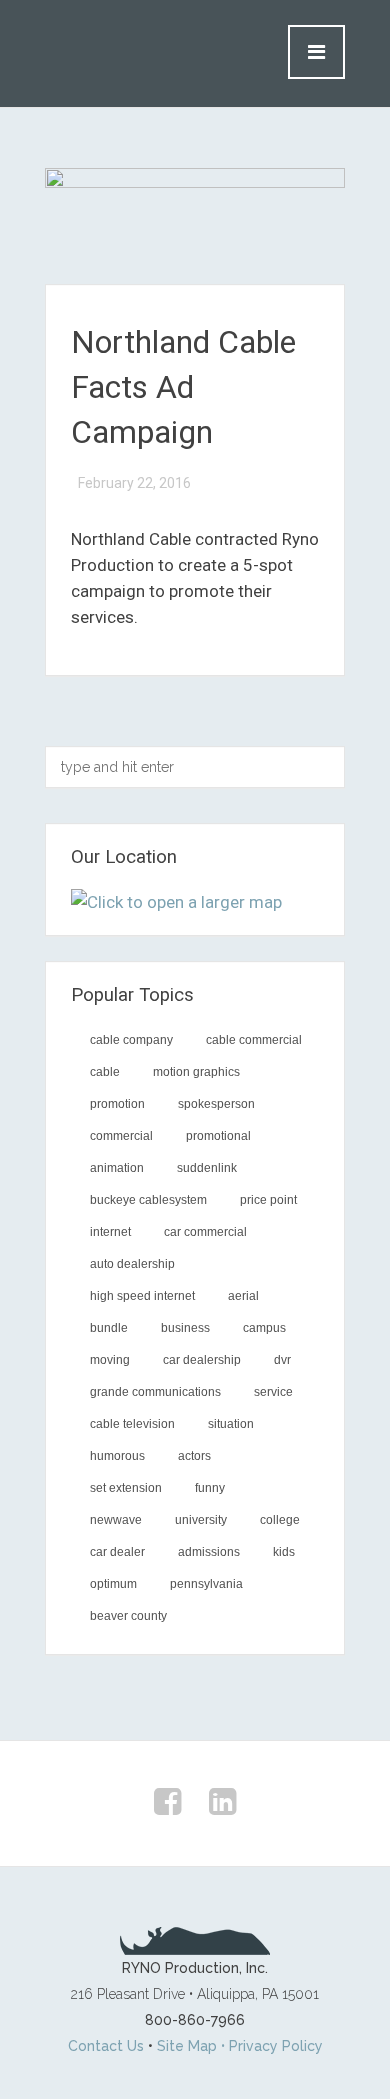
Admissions (209, 1552)
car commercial (205, 1232)
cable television (132, 1424)
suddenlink (207, 1168)
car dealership (202, 1360)
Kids (284, 1552)
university (201, 1520)
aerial (243, 1296)
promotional (218, 1136)
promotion (117, 1104)
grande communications (155, 1392)
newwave (116, 1520)
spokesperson (216, 1104)
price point (268, 1200)
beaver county (128, 1616)
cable (105, 1072)
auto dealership (132, 1264)
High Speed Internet (142, 1296)
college (280, 1520)
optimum (113, 1584)
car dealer (117, 1552)
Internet (110, 1232)
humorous (117, 1456)
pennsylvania (206, 1584)
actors (194, 1456)
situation (231, 1424)
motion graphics (196, 1072)
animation (117, 1168)
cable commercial (254, 1040)
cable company (131, 1040)
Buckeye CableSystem (148, 1200)
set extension (126, 1488)
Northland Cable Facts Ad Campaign (183, 387)
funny (210, 1488)
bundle (109, 1328)
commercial (121, 1136)
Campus (264, 1328)
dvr (282, 1360)
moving (110, 1360)
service (273, 1392)
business (185, 1328)
